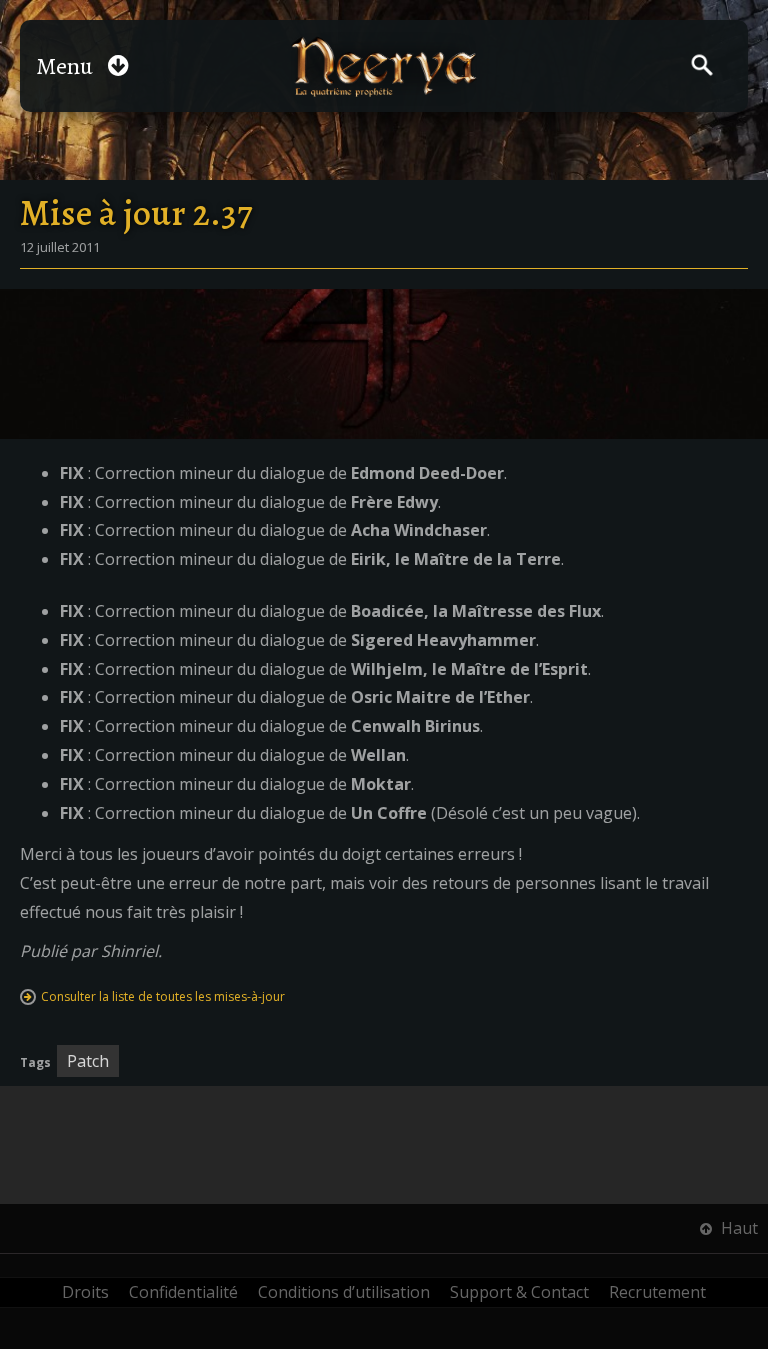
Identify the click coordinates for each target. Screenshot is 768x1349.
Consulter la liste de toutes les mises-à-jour (163, 996)
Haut (737, 1228)
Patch (88, 1061)
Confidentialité (183, 1292)
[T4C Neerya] (384, 66)
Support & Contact (519, 1292)
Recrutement (657, 1292)
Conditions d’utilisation (344, 1292)
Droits (85, 1292)
